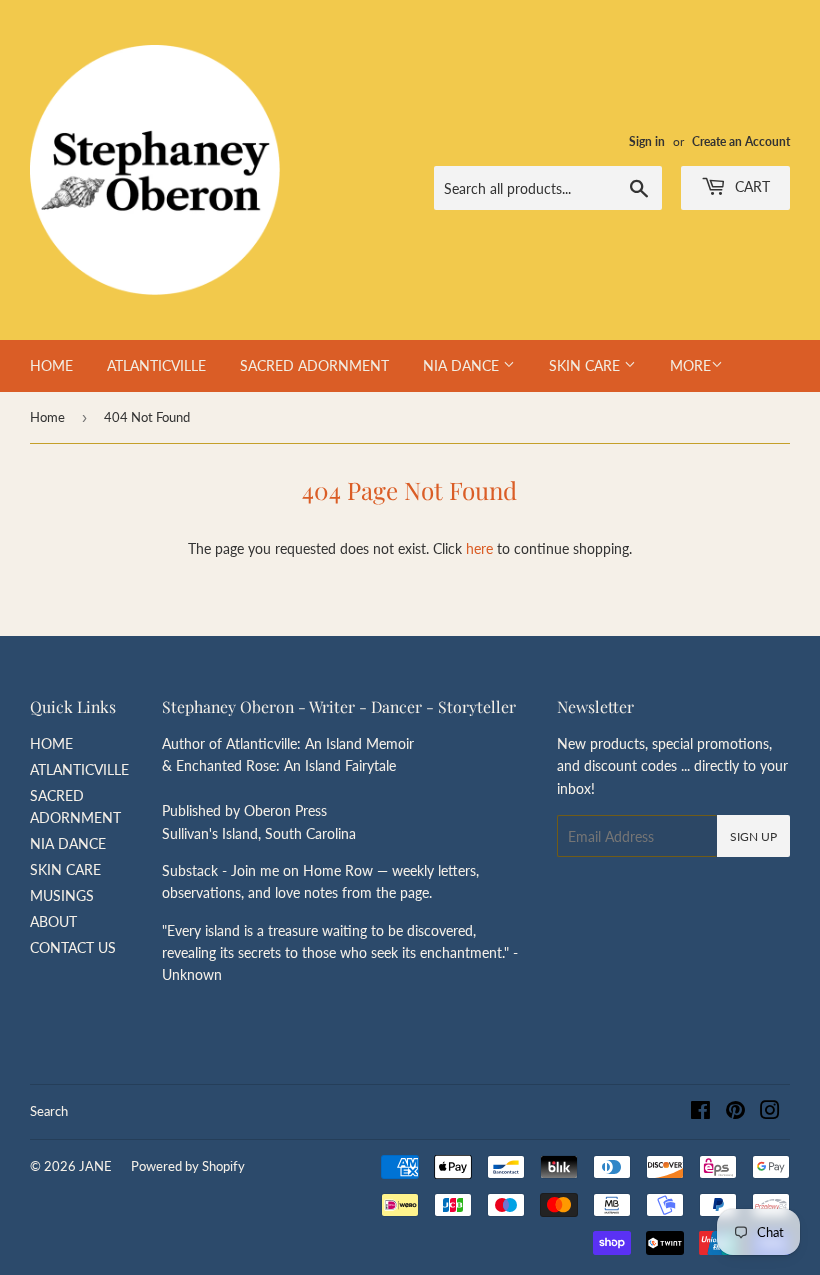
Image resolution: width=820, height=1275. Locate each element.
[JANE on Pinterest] (735, 1112)
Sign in (647, 141)
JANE (95, 1166)
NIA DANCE (463, 365)
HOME (51, 365)
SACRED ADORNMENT (314, 365)
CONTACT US (73, 947)
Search (49, 1111)
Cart (750, 186)
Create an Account (741, 141)
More (690, 365)
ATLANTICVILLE (156, 365)
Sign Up (753, 836)
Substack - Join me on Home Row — (277, 870)
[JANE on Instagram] (770, 1112)
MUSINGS (62, 895)
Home (47, 417)
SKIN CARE (586, 365)
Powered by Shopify (188, 1166)
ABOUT (53, 921)
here (479, 548)
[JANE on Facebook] (700, 1112)
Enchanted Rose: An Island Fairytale (286, 765)
